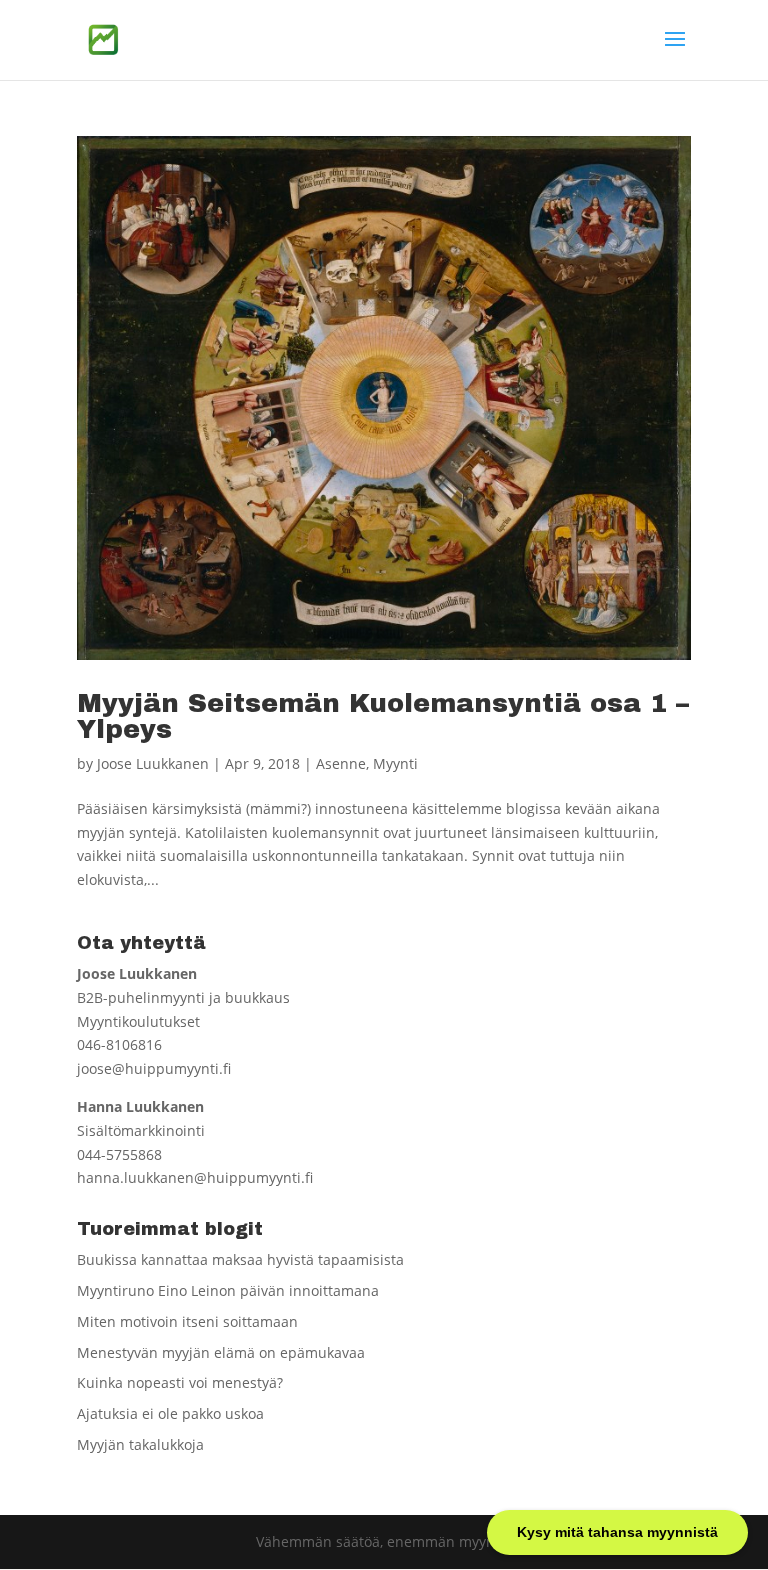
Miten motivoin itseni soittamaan (187, 1321)
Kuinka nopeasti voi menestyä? (180, 1382)
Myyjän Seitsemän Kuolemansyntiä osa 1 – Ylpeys (383, 716)
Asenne (341, 763)
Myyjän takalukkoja (140, 1444)
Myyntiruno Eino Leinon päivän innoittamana (228, 1290)
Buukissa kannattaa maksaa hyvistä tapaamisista (240, 1259)
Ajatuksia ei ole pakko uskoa (170, 1413)
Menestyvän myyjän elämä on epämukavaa (221, 1352)
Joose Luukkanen (153, 763)
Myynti (395, 763)
